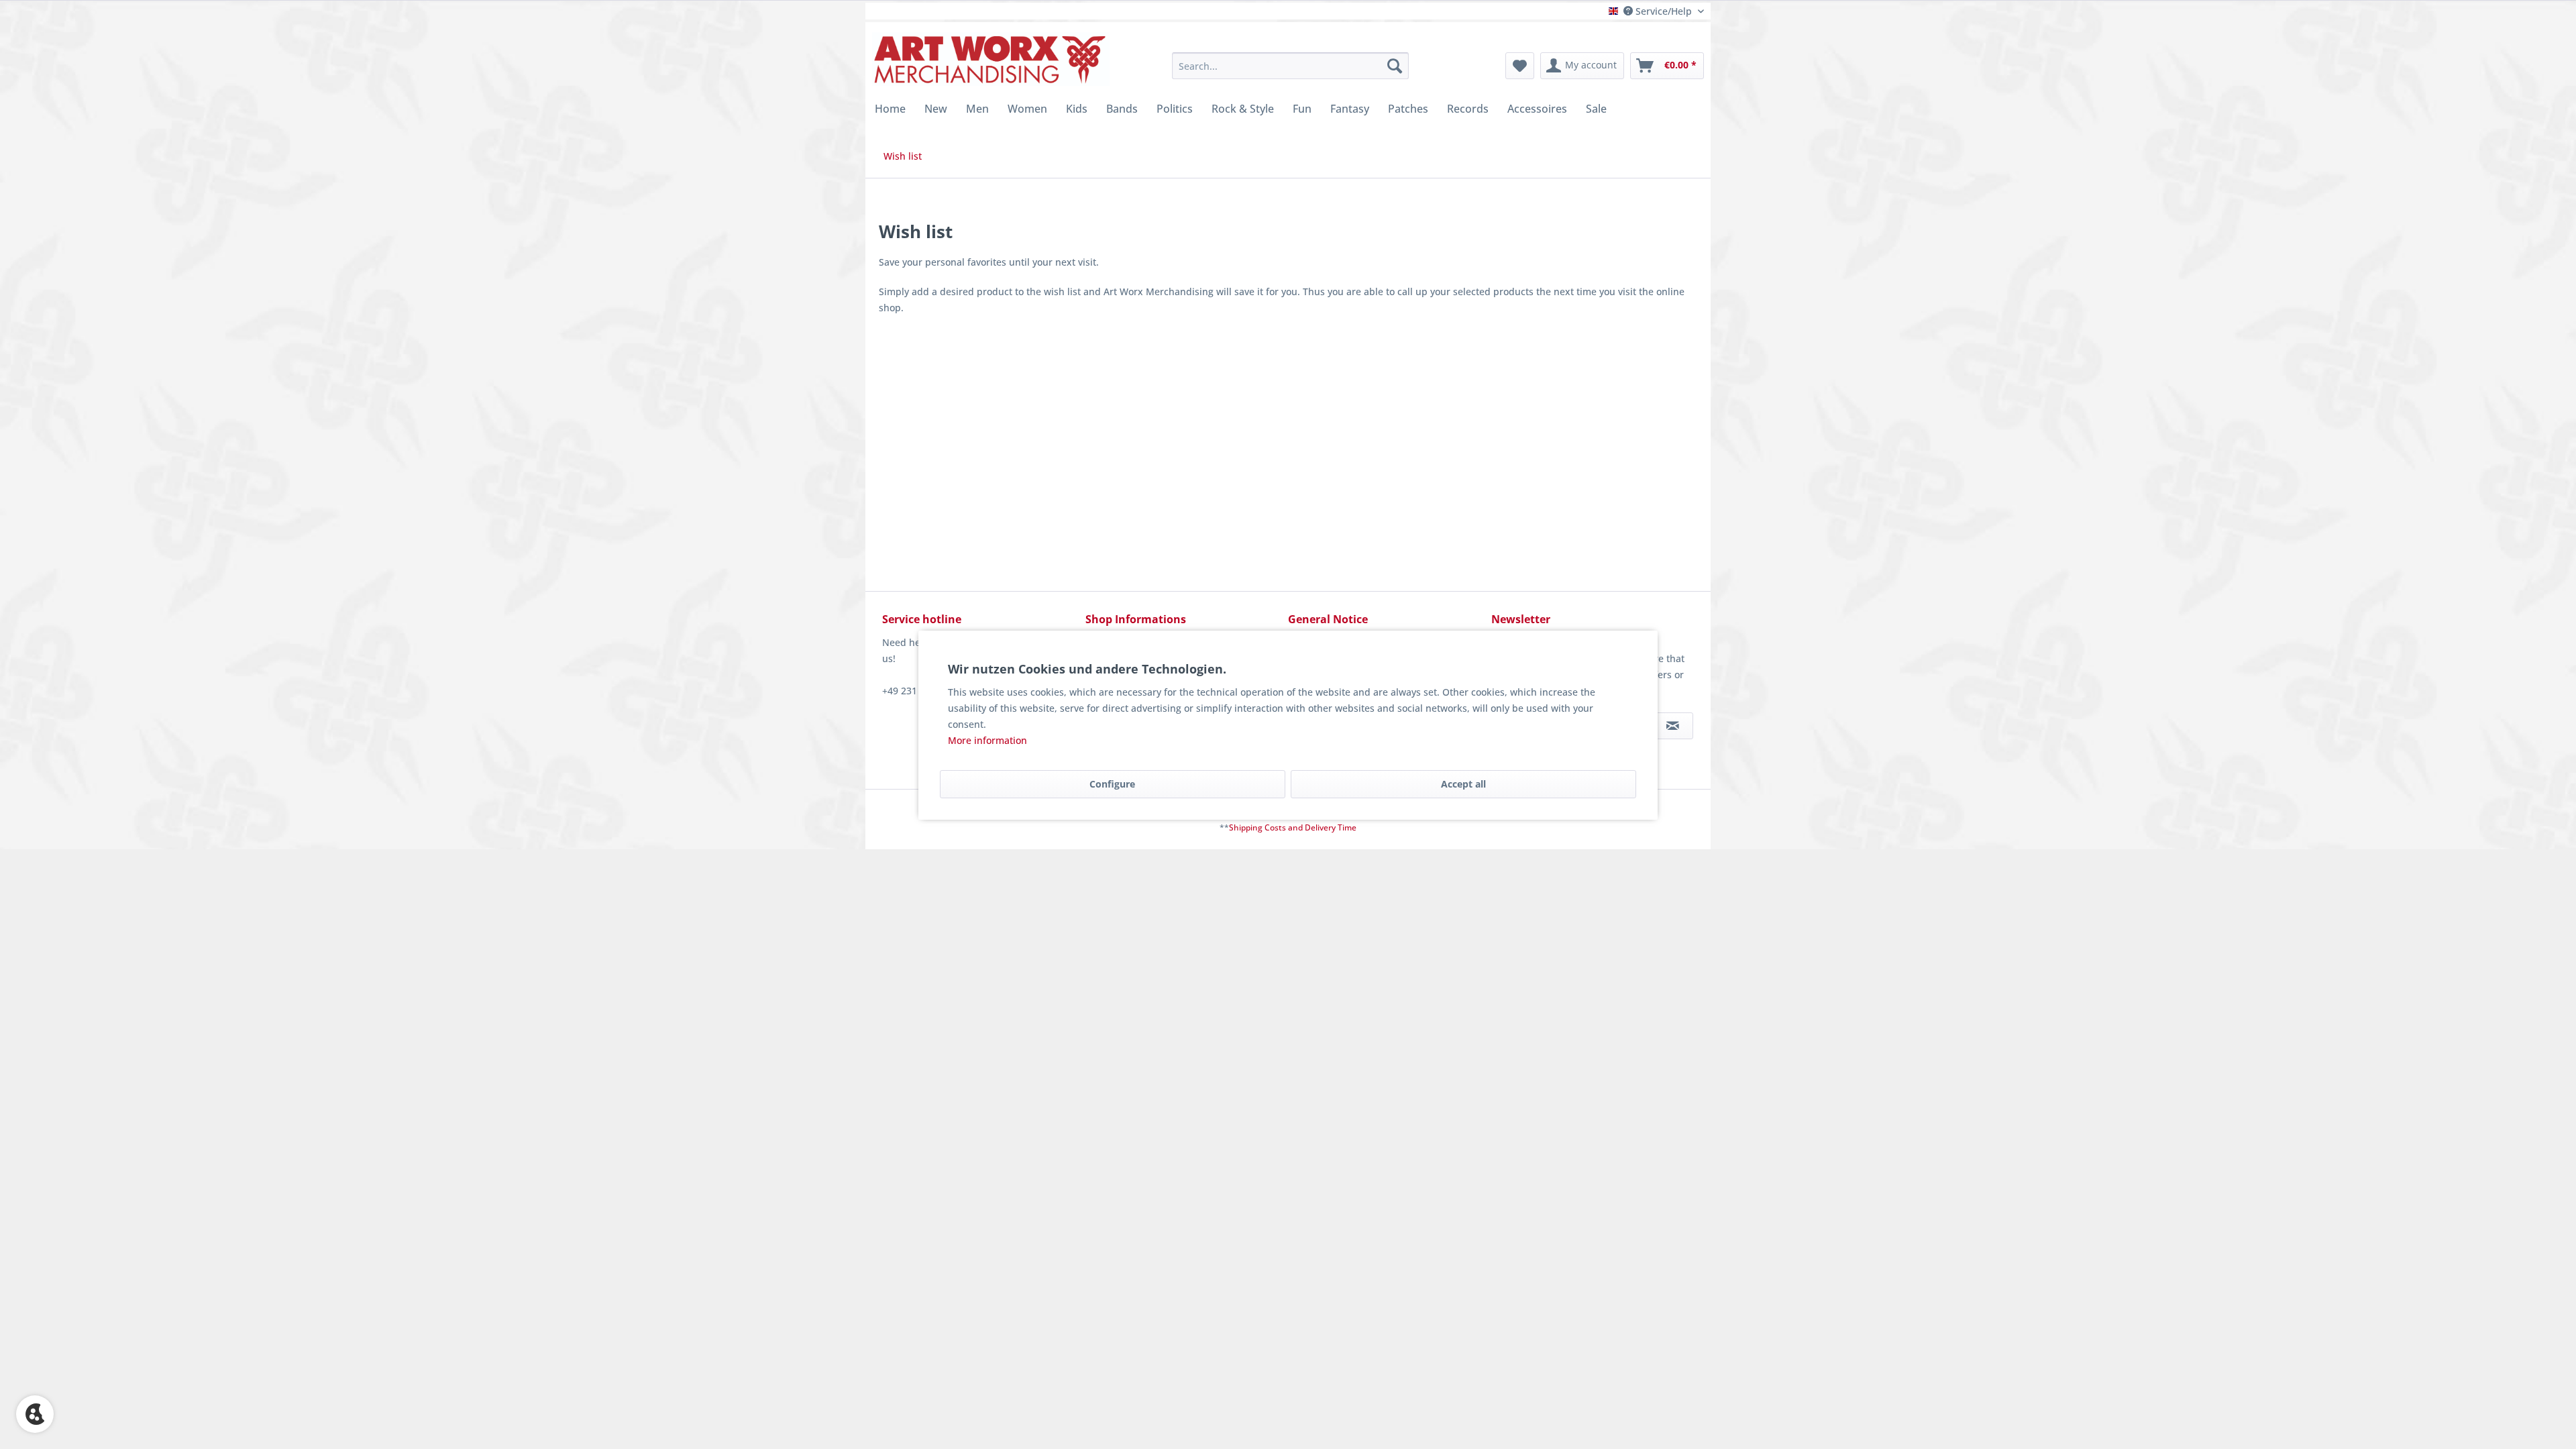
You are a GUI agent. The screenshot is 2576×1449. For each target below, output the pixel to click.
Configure (1112, 784)
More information (987, 740)
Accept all (1463, 784)
